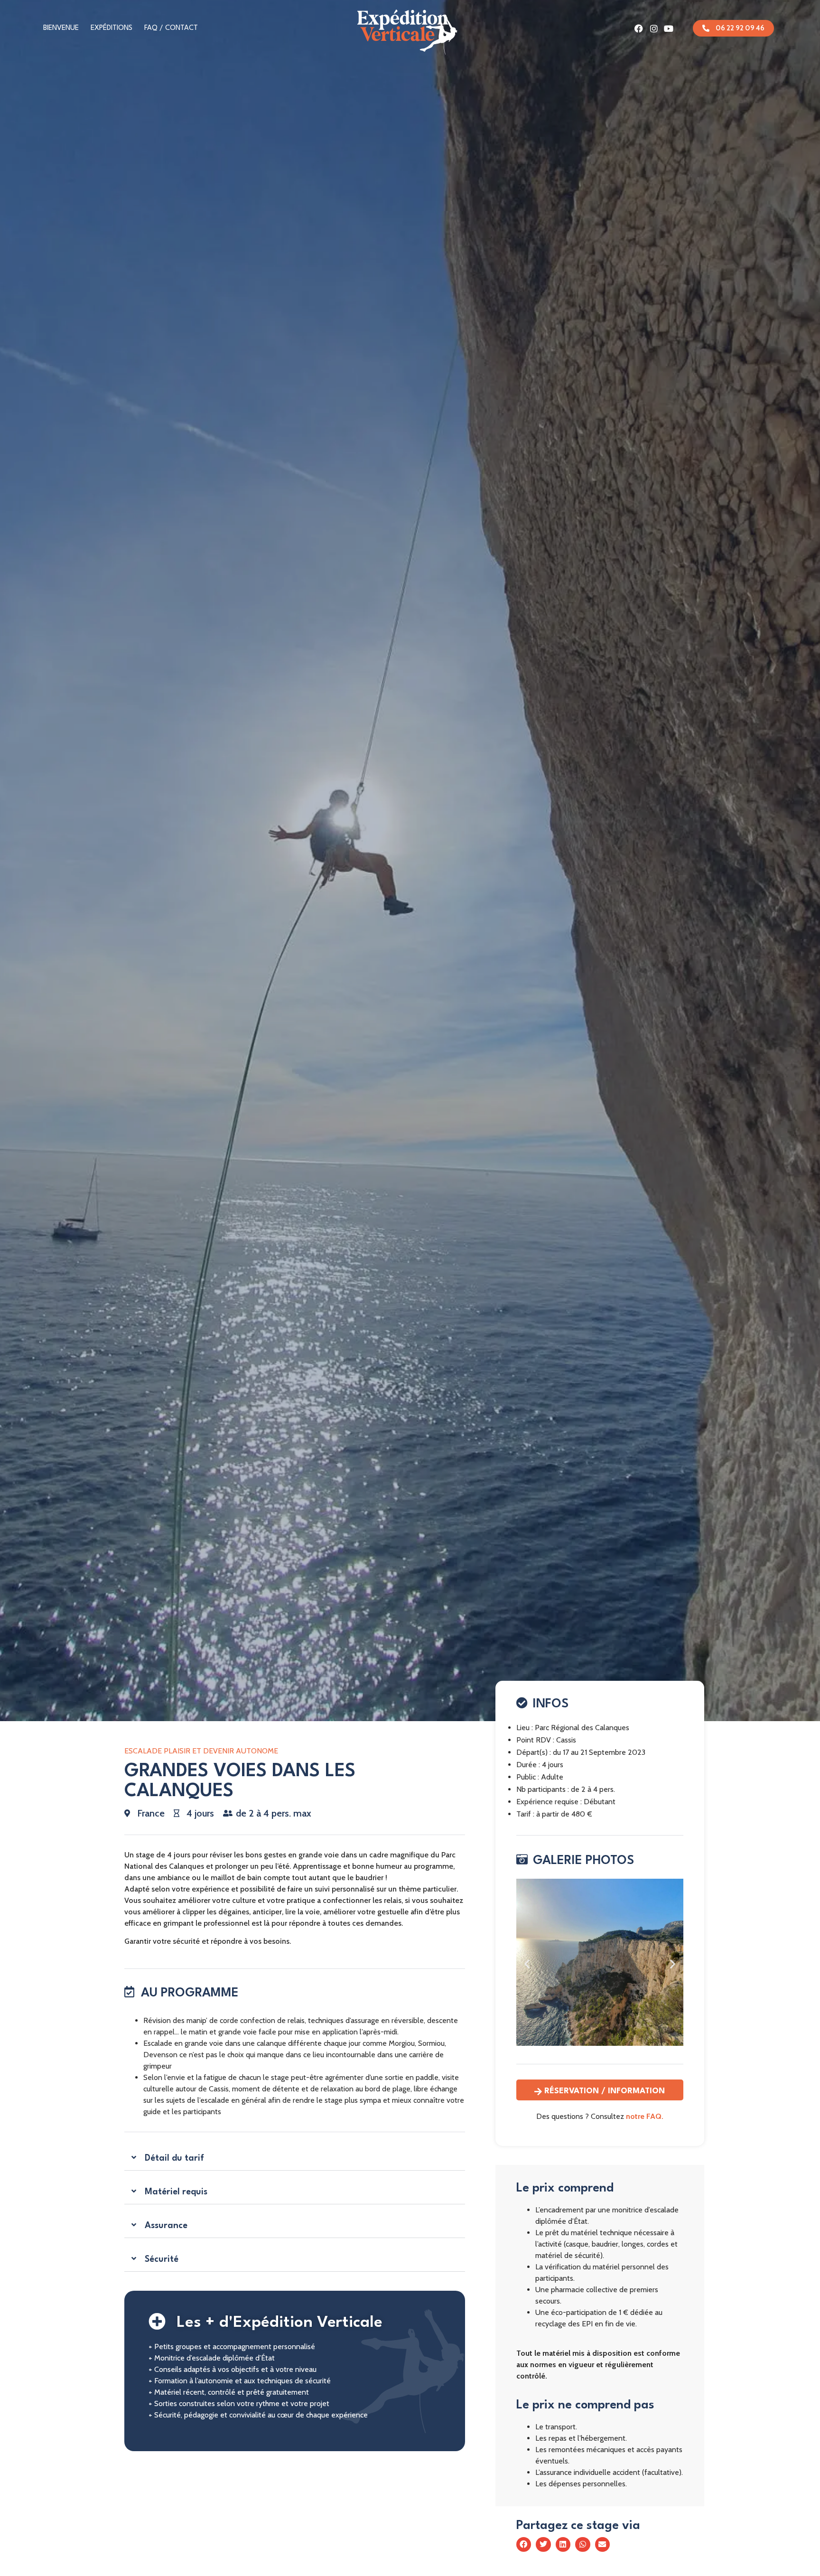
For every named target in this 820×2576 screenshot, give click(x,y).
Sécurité (162, 2259)
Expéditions (112, 28)
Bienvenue (61, 28)
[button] (294, 2159)
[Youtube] (669, 28)
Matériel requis (176, 2192)
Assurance (166, 2226)
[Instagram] (654, 28)
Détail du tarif (174, 2158)
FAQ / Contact (171, 28)
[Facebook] (639, 28)
